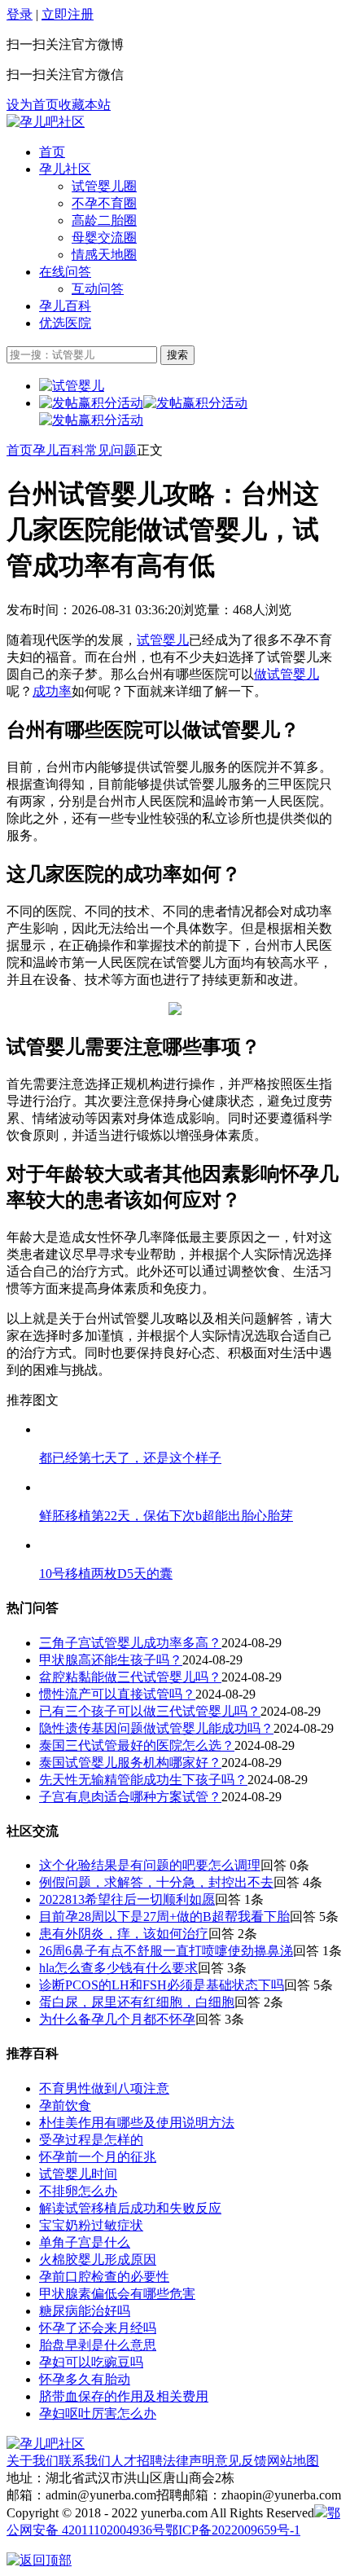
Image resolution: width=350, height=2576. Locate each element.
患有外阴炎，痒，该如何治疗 (124, 1934)
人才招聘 (137, 2461)
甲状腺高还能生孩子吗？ (111, 1660)
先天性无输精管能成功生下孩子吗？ (143, 1780)
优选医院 (65, 323)
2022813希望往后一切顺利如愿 (127, 1899)
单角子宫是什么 (85, 2242)
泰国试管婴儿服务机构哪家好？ (130, 1763)
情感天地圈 (104, 255)
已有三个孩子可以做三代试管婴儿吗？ (150, 1711)
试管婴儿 (163, 640)
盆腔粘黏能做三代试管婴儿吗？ (130, 1677)
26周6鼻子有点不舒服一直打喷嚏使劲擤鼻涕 (166, 1951)
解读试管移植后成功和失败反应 (130, 2208)
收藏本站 (85, 105)
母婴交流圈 (104, 237)
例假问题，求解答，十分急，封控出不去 (156, 1882)
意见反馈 (241, 2461)
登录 (20, 14)
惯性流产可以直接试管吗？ (117, 1694)
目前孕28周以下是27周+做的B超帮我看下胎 (164, 1917)
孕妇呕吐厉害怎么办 (98, 2413)
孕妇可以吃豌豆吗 (91, 2362)
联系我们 (85, 2461)
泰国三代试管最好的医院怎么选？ (137, 1745)
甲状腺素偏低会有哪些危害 (117, 2294)
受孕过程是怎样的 (91, 2140)
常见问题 (111, 450)
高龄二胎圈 (104, 220)
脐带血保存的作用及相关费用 (124, 2396)
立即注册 (68, 14)
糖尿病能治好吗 (85, 2311)
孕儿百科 (65, 306)
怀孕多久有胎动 (85, 2379)
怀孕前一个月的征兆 (98, 2157)
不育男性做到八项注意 (104, 2088)
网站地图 (293, 2461)
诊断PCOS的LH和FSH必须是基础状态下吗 (162, 1985)
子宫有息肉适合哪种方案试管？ (130, 1797)
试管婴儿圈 (104, 186)
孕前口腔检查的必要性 (104, 2277)
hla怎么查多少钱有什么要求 (118, 1968)
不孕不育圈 (104, 203)
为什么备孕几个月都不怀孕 (117, 2019)
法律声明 (189, 2461)
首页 (52, 152)
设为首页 (33, 105)
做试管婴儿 (287, 674)
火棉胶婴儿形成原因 (98, 2259)
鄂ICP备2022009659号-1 (233, 2530)
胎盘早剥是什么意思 (98, 2345)
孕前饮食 (65, 2106)
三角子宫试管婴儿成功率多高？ (130, 1643)
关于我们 (33, 2461)
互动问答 (98, 289)
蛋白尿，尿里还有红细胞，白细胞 (137, 2002)
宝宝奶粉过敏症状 (91, 2225)
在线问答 (65, 272)
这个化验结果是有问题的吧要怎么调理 (150, 1865)
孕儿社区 (65, 169)
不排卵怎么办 (78, 2191)
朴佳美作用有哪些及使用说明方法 (137, 2123)
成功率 (52, 691)
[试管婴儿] (46, 122)
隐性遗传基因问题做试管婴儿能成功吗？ (156, 1728)
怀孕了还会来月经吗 (98, 2328)
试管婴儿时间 (78, 2174)
